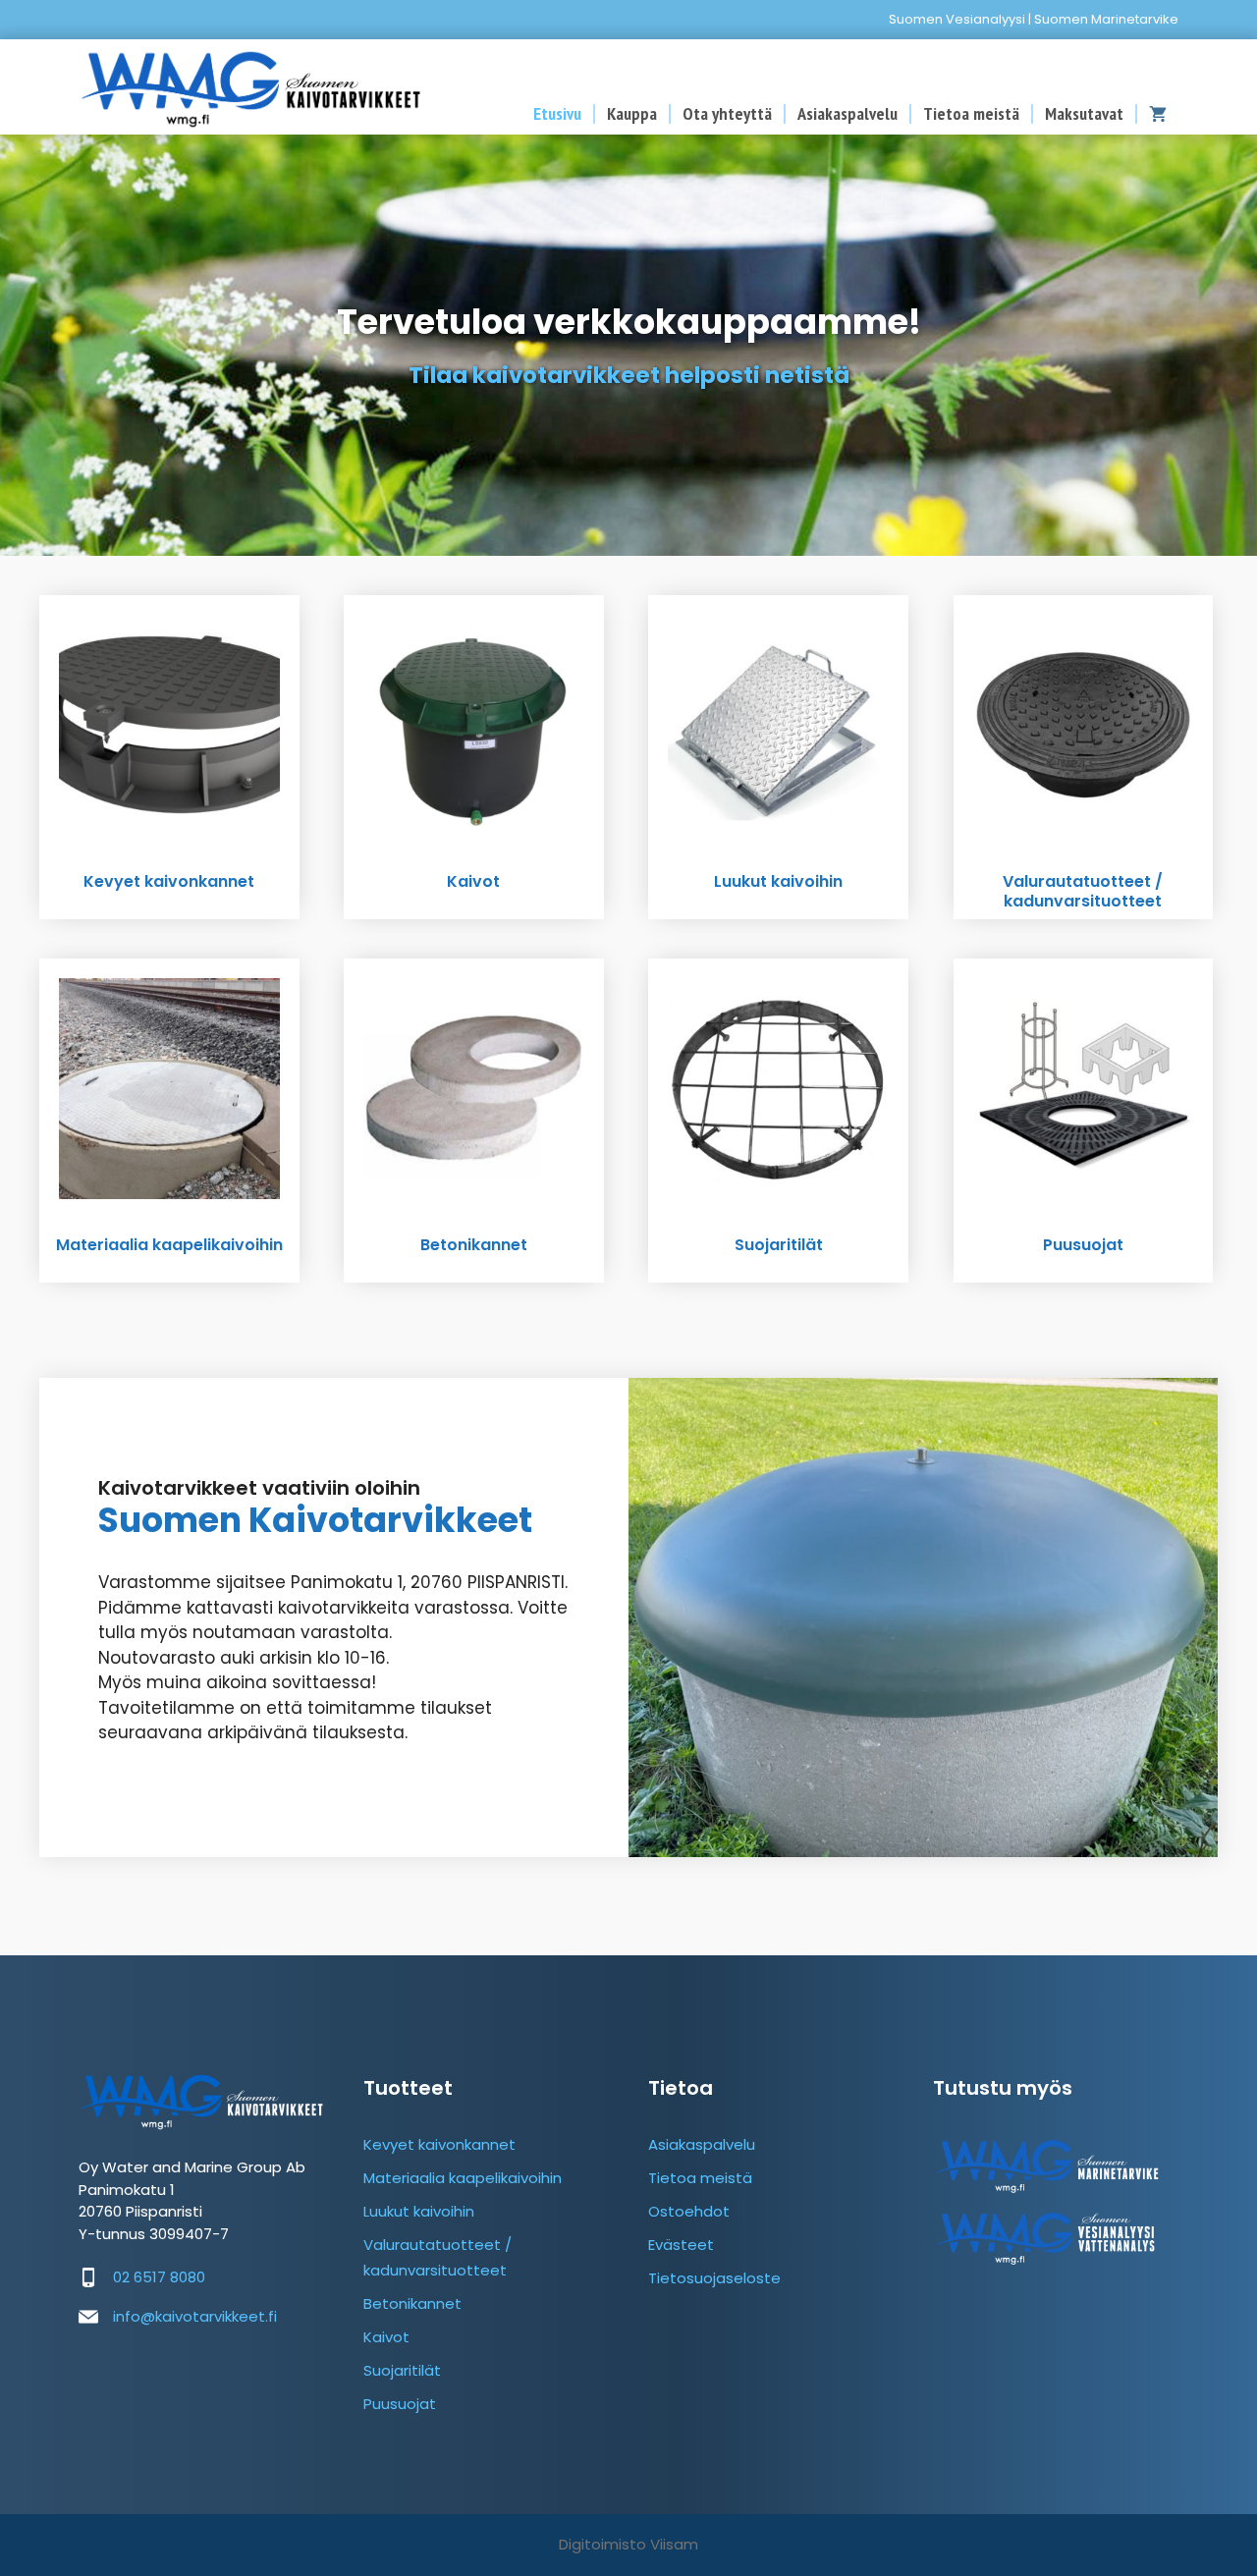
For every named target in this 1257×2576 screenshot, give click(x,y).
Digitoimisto (602, 2544)
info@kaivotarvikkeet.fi (195, 2316)
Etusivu (557, 114)
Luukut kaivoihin (419, 2211)
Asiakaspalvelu (847, 114)
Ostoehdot (689, 2211)
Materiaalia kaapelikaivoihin (463, 2178)
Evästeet (681, 2245)
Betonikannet (412, 2303)
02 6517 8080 (159, 2277)
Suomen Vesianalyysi (957, 19)
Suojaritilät (402, 2370)
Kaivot (386, 2337)
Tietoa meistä (971, 114)
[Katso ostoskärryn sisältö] (1158, 114)
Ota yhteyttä (727, 114)
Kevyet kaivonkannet (439, 2144)
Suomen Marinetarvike (1106, 19)
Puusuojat (400, 2404)
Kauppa (632, 114)
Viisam (674, 2544)
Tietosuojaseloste (714, 2278)
